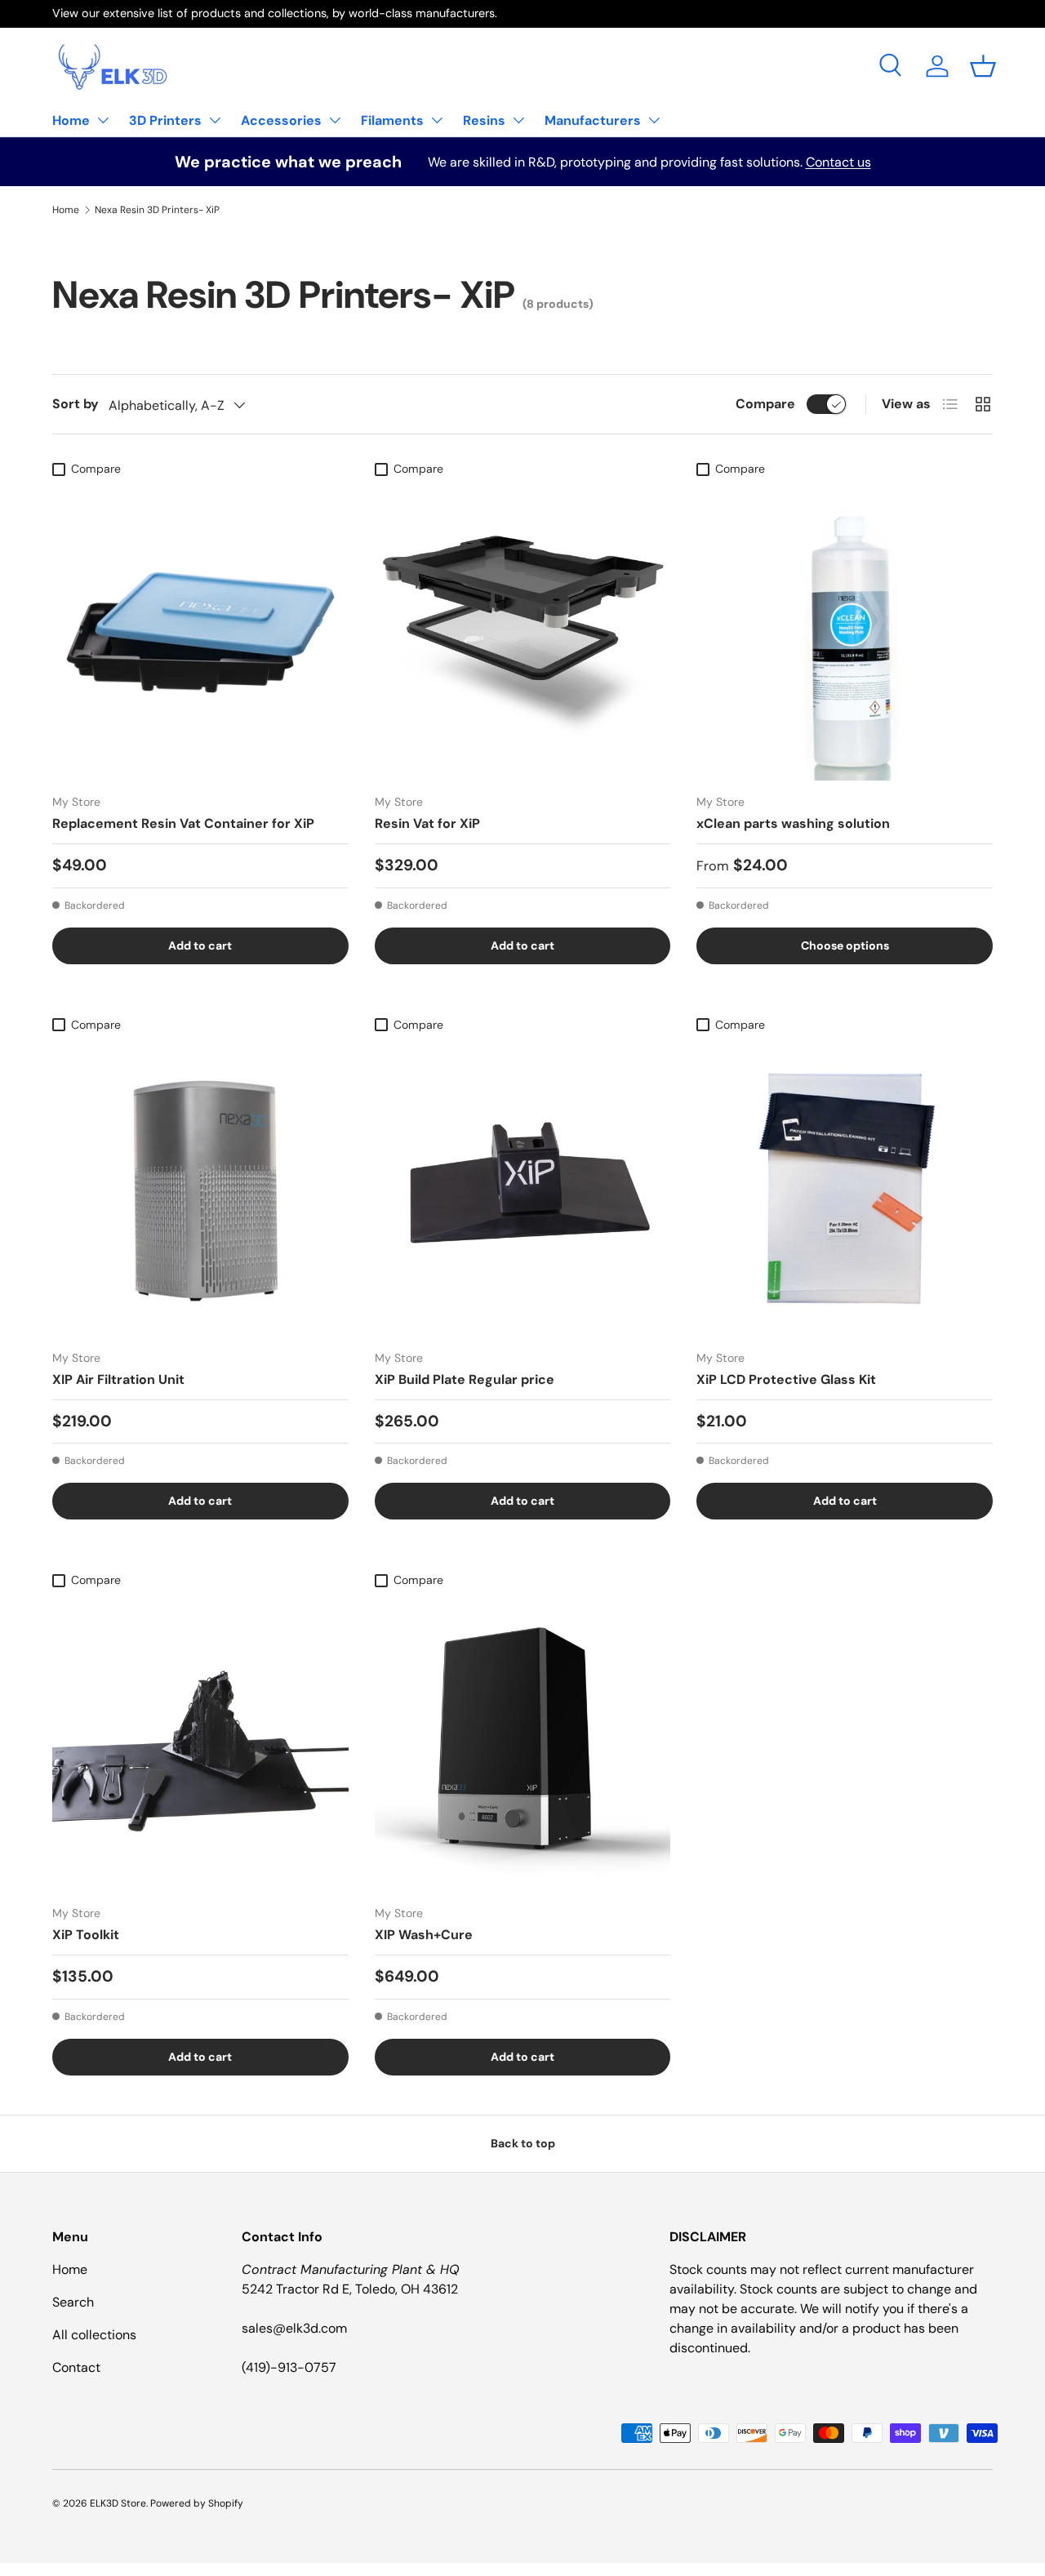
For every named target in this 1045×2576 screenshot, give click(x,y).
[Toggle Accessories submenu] (335, 120)
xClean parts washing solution (793, 823)
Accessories (281, 120)
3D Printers (165, 120)
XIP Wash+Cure (424, 1935)
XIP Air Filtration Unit (118, 1379)
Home (71, 120)
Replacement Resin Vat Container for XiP (183, 823)
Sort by (76, 404)
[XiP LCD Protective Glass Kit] (845, 1188)
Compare (765, 404)
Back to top (523, 2143)
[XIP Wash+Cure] (523, 1744)
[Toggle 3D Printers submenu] (215, 120)
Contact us (838, 162)
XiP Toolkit (86, 1935)
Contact (76, 2367)
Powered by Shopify (197, 2503)
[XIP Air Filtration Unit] (200, 1188)
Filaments (392, 120)
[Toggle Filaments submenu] (437, 120)
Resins (484, 120)
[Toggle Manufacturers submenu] (654, 120)
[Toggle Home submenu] (103, 120)
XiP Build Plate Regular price (465, 1379)
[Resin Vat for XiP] (523, 632)
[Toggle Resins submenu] (518, 120)
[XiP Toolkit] (200, 1744)
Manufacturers (593, 120)
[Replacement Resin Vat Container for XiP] (200, 632)
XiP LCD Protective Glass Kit (786, 1379)
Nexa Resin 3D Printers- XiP (157, 210)
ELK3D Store (118, 2503)
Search (73, 2302)
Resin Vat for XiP (427, 823)
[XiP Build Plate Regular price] (523, 1188)
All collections (94, 2335)
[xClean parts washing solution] (845, 632)
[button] (983, 66)
